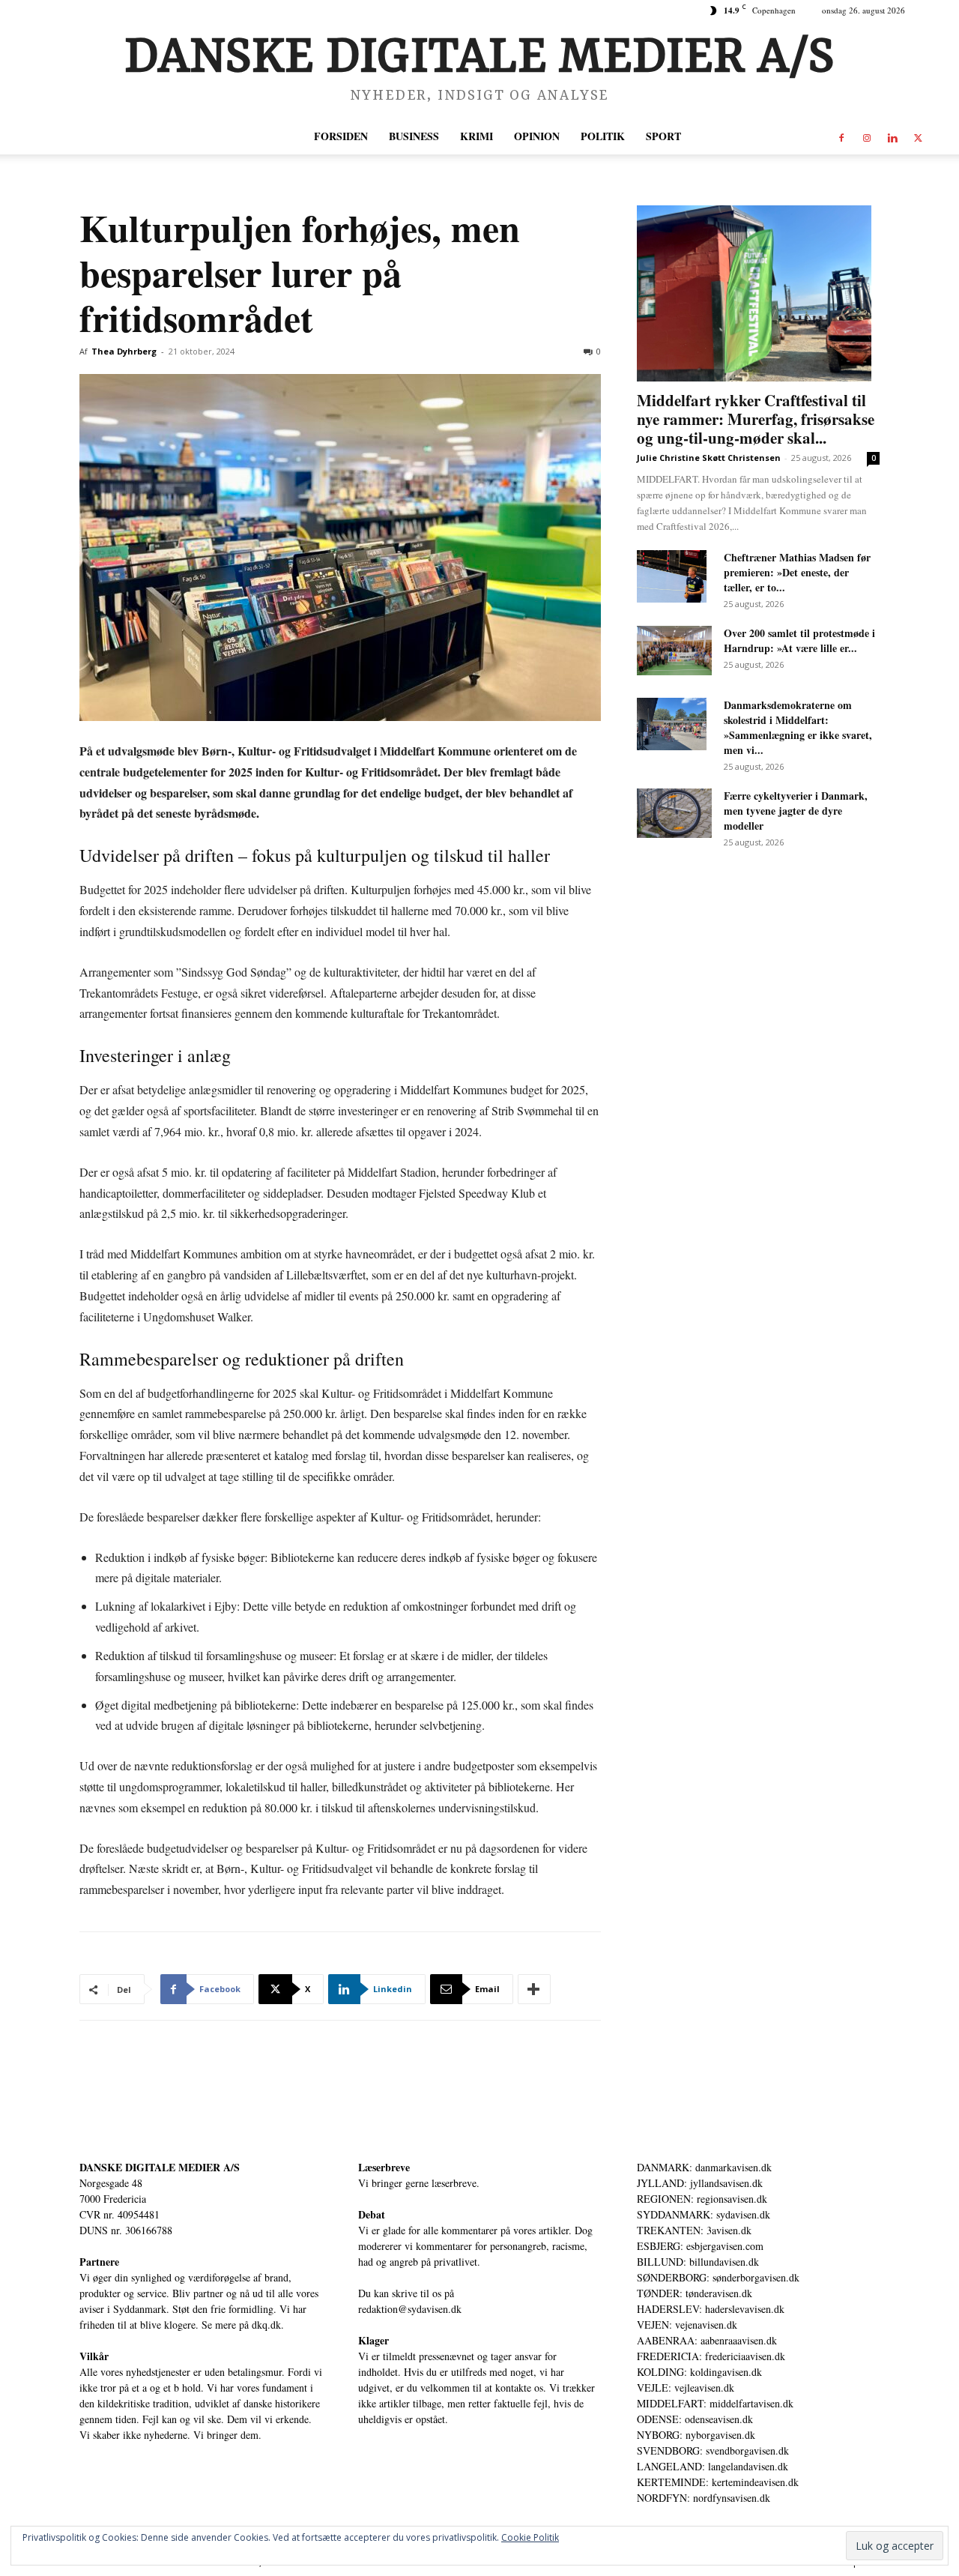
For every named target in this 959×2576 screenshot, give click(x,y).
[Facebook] (841, 136)
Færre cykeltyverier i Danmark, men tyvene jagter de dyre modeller (796, 811)
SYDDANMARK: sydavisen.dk (704, 2214)
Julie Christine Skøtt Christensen (709, 458)
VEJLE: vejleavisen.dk (686, 2388)
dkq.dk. (268, 2325)
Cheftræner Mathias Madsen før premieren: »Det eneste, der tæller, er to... (797, 572)
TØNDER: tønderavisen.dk (695, 2293)
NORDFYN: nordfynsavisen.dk (704, 2498)
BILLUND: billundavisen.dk (698, 2262)
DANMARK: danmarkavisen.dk (704, 2167)
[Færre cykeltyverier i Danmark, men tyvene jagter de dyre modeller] (674, 813)
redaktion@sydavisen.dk (410, 2309)
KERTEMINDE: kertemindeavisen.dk (718, 2482)
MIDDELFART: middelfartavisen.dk (715, 2403)
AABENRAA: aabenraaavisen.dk (707, 2340)
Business (414, 136)
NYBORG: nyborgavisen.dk (696, 2435)
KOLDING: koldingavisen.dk (699, 2372)
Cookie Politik (530, 2537)
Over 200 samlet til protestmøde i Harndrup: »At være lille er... (799, 640)
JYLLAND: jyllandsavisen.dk (700, 2183)
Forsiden (341, 136)
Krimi (477, 136)
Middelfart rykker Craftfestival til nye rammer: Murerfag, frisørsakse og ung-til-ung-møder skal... (756, 419)
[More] (534, 1989)
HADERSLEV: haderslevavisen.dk (711, 2309)
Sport (663, 136)
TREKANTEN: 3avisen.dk (694, 2230)
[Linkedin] (892, 136)
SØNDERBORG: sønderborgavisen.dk (718, 2277)
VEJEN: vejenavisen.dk (687, 2325)
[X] (918, 136)
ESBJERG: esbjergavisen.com (700, 2246)
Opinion (537, 136)
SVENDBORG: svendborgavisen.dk (713, 2450)
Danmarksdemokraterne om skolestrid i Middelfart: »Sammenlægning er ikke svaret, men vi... (798, 727)
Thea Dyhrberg (124, 351)
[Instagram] (867, 136)
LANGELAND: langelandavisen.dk (713, 2466)
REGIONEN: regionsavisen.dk (702, 2199)
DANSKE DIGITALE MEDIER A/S (160, 2167)
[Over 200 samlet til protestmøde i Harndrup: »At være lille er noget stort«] (674, 651)
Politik (603, 136)
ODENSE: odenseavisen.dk (695, 2419)
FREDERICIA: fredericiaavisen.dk (711, 2356)
